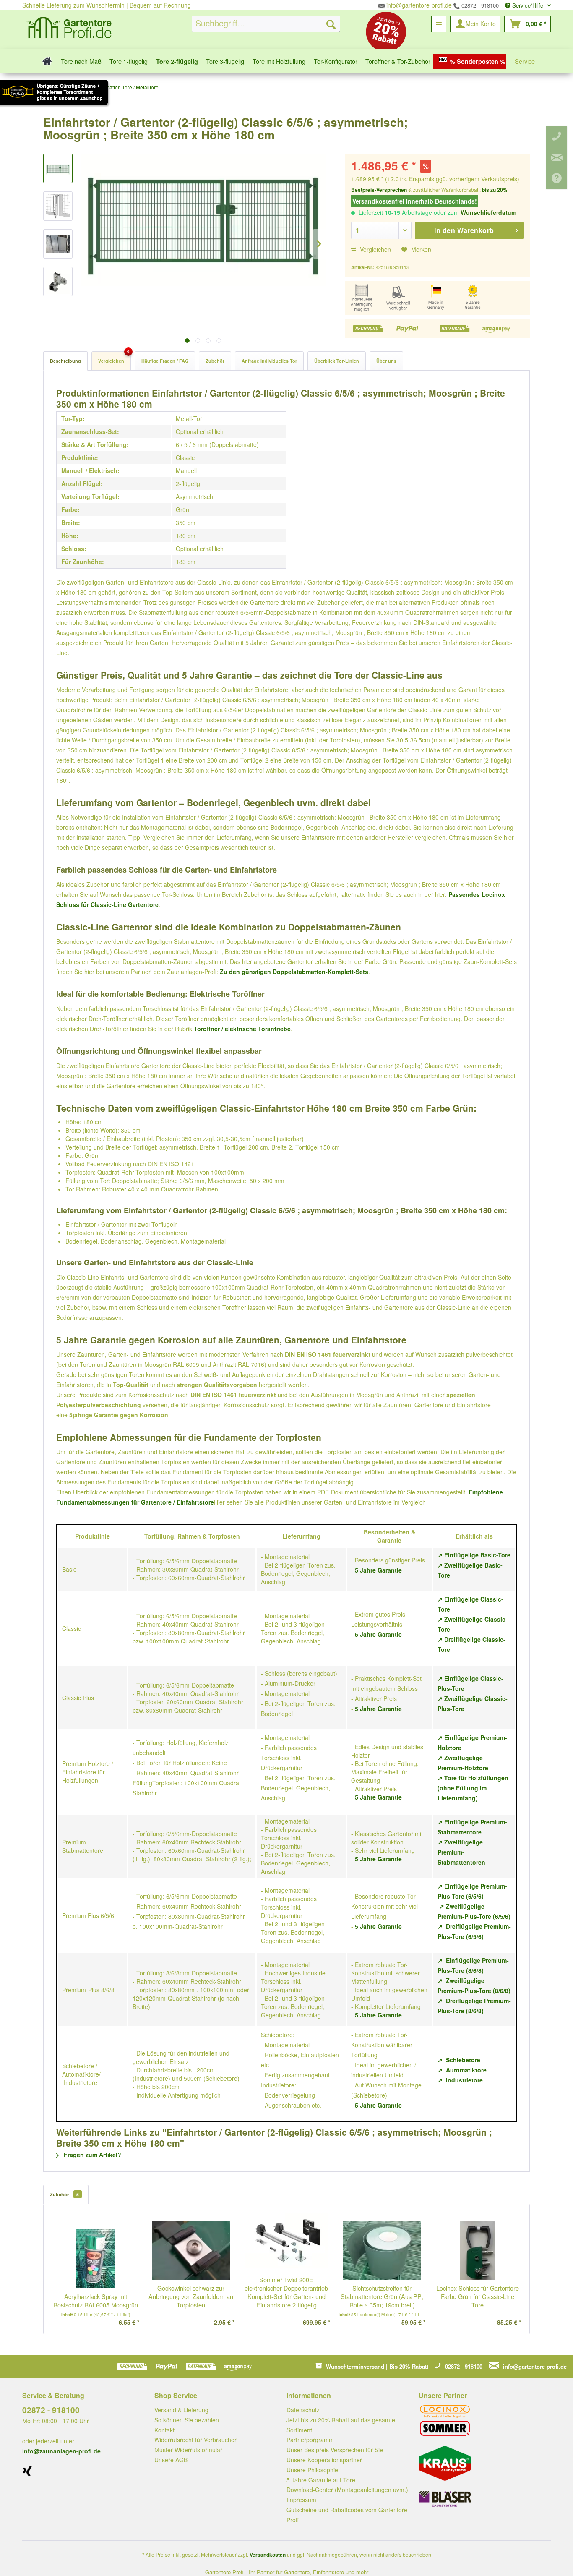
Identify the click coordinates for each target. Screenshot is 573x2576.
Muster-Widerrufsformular (188, 2450)
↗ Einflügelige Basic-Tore (474, 1555)
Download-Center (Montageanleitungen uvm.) (347, 2490)
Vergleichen (375, 249)
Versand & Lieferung (181, 2410)
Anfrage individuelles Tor (269, 361)
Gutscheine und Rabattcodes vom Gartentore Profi (347, 2515)
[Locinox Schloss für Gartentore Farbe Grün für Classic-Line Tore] (477, 2250)
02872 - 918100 (479, 5)
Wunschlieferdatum (488, 212)
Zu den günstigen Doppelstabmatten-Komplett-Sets (294, 972)
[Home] (45, 61)
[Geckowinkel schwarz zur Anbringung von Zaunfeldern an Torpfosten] (191, 2250)
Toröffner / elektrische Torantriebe (242, 1029)
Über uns (386, 361)
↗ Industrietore (460, 2080)
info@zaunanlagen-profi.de (61, 2451)
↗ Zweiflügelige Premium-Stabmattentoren (461, 1852)
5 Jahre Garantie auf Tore (321, 2480)
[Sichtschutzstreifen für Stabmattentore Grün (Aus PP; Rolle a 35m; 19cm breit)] (382, 2250)
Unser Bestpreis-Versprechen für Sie (335, 2450)
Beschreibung (65, 361)
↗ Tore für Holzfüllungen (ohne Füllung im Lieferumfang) (473, 1788)
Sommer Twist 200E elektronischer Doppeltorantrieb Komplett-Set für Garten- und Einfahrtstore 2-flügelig (286, 2292)
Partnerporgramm (310, 2440)
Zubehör (215, 361)
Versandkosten (268, 2555)
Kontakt (164, 2430)
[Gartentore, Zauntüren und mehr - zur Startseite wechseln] (69, 29)
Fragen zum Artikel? (92, 2155)
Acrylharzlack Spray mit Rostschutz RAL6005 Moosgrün (96, 2301)
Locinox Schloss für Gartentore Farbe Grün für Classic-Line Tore (478, 2296)
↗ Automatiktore (462, 2070)
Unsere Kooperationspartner (324, 2460)
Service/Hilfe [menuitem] (528, 5)
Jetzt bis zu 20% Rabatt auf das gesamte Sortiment (341, 2425)
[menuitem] (266, 24)
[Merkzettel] (439, 24)
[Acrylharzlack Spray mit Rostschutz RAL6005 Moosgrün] (96, 2259)
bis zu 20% (495, 190)
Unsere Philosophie (312, 2470)
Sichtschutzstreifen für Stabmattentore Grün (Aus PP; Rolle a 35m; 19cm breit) (382, 2296)
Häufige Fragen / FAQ (165, 361)
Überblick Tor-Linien (337, 361)
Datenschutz (303, 2410)
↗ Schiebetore (459, 2060)
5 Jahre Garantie (378, 1570)
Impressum (301, 2500)
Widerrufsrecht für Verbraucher (195, 2440)
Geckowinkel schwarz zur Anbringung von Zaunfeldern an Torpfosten (191, 2296)
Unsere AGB (171, 2460)
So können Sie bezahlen (187, 2420)
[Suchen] (331, 24)
